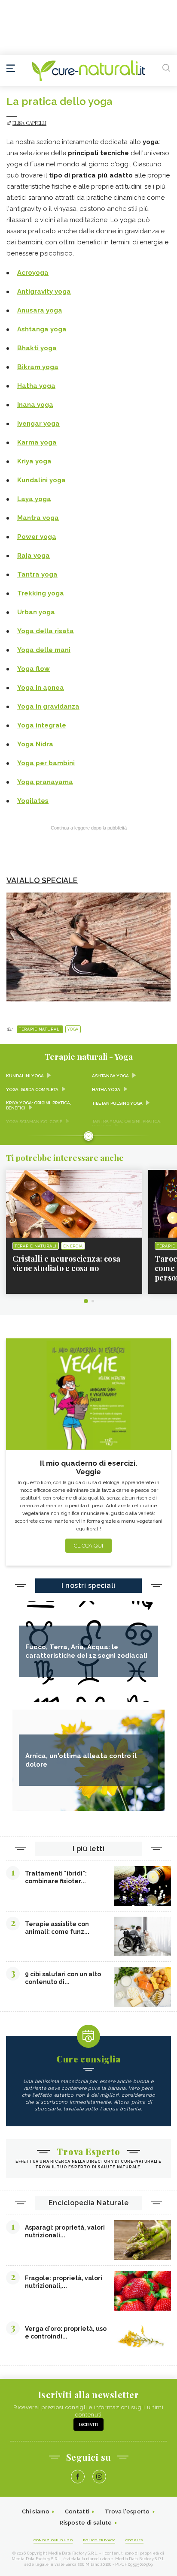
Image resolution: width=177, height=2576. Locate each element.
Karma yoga (37, 442)
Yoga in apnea (41, 688)
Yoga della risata (46, 631)
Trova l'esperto (127, 2511)
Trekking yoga (41, 593)
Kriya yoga (34, 461)
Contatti (77, 2511)
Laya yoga (34, 499)
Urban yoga (36, 612)
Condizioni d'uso (53, 2540)
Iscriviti (88, 2424)
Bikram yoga (38, 367)
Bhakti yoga (37, 348)
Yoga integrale (42, 725)
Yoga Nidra (35, 744)
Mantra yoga (38, 518)
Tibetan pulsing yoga (117, 1103)
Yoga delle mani (44, 650)
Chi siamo (36, 2511)
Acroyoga (33, 273)
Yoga (73, 1029)
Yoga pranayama (45, 782)
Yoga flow (34, 669)
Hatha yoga (36, 386)
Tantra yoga (37, 574)
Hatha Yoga (106, 1090)
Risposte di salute (86, 2523)
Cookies (134, 2540)
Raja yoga (34, 556)
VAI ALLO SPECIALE (42, 880)
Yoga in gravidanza (48, 706)
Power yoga (37, 537)
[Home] (88, 71)
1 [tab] (86, 1301)
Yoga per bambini (46, 763)
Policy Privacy (99, 2540)
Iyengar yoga (38, 424)
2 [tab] (93, 1301)
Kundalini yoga (41, 480)
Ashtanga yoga (42, 329)
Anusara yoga (40, 310)
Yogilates (33, 801)
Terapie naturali (40, 1029)
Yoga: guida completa (32, 1090)
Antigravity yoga (44, 292)
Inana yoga (35, 405)
